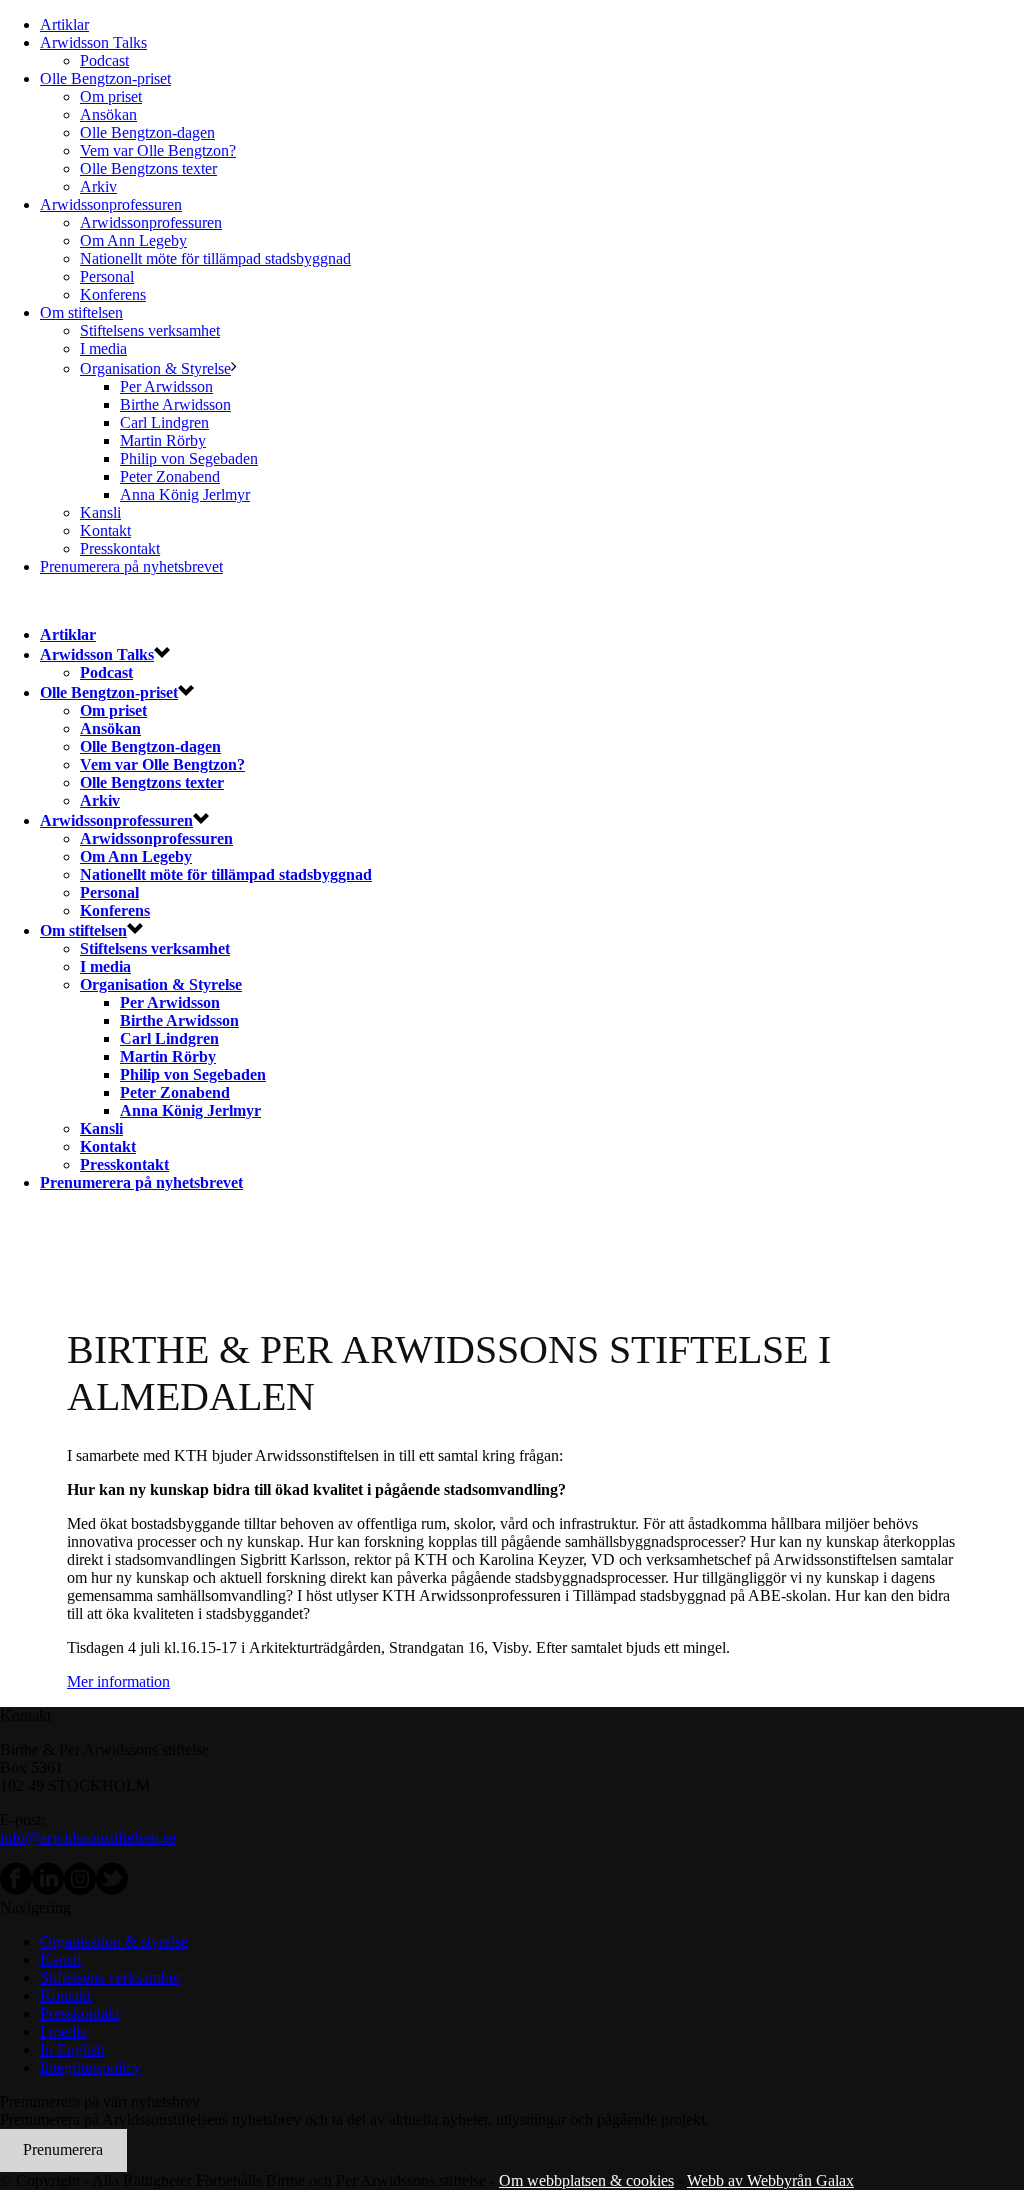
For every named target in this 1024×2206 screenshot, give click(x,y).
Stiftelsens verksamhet (150, 330)
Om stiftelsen (81, 312)
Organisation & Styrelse (155, 368)
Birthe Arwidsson (175, 404)
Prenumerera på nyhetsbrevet (131, 566)
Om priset (111, 96)
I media (103, 348)
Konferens (113, 294)
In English (72, 2049)
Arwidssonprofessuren (111, 204)
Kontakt (105, 530)
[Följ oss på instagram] (80, 1889)
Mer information (118, 1681)
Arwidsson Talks (93, 42)
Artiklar (64, 24)
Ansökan (108, 114)
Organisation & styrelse (114, 1941)
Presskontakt (120, 548)
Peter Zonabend (170, 476)
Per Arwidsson (166, 386)
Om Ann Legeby (133, 240)
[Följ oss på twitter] (112, 1889)
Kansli (100, 512)
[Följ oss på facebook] (16, 1889)
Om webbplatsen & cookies (586, 2180)
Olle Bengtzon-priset (105, 78)
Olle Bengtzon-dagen (147, 132)
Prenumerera (63, 2149)
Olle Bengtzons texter (148, 168)
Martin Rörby (163, 440)
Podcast (104, 60)
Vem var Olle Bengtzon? (158, 150)
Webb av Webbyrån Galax (770, 2180)
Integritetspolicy (90, 2067)
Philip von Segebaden (189, 458)
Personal (107, 276)
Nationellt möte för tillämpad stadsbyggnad (215, 258)
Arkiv (98, 186)
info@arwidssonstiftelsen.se (88, 1837)
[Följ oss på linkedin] (48, 1889)
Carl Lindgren (164, 422)
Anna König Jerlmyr (185, 494)
